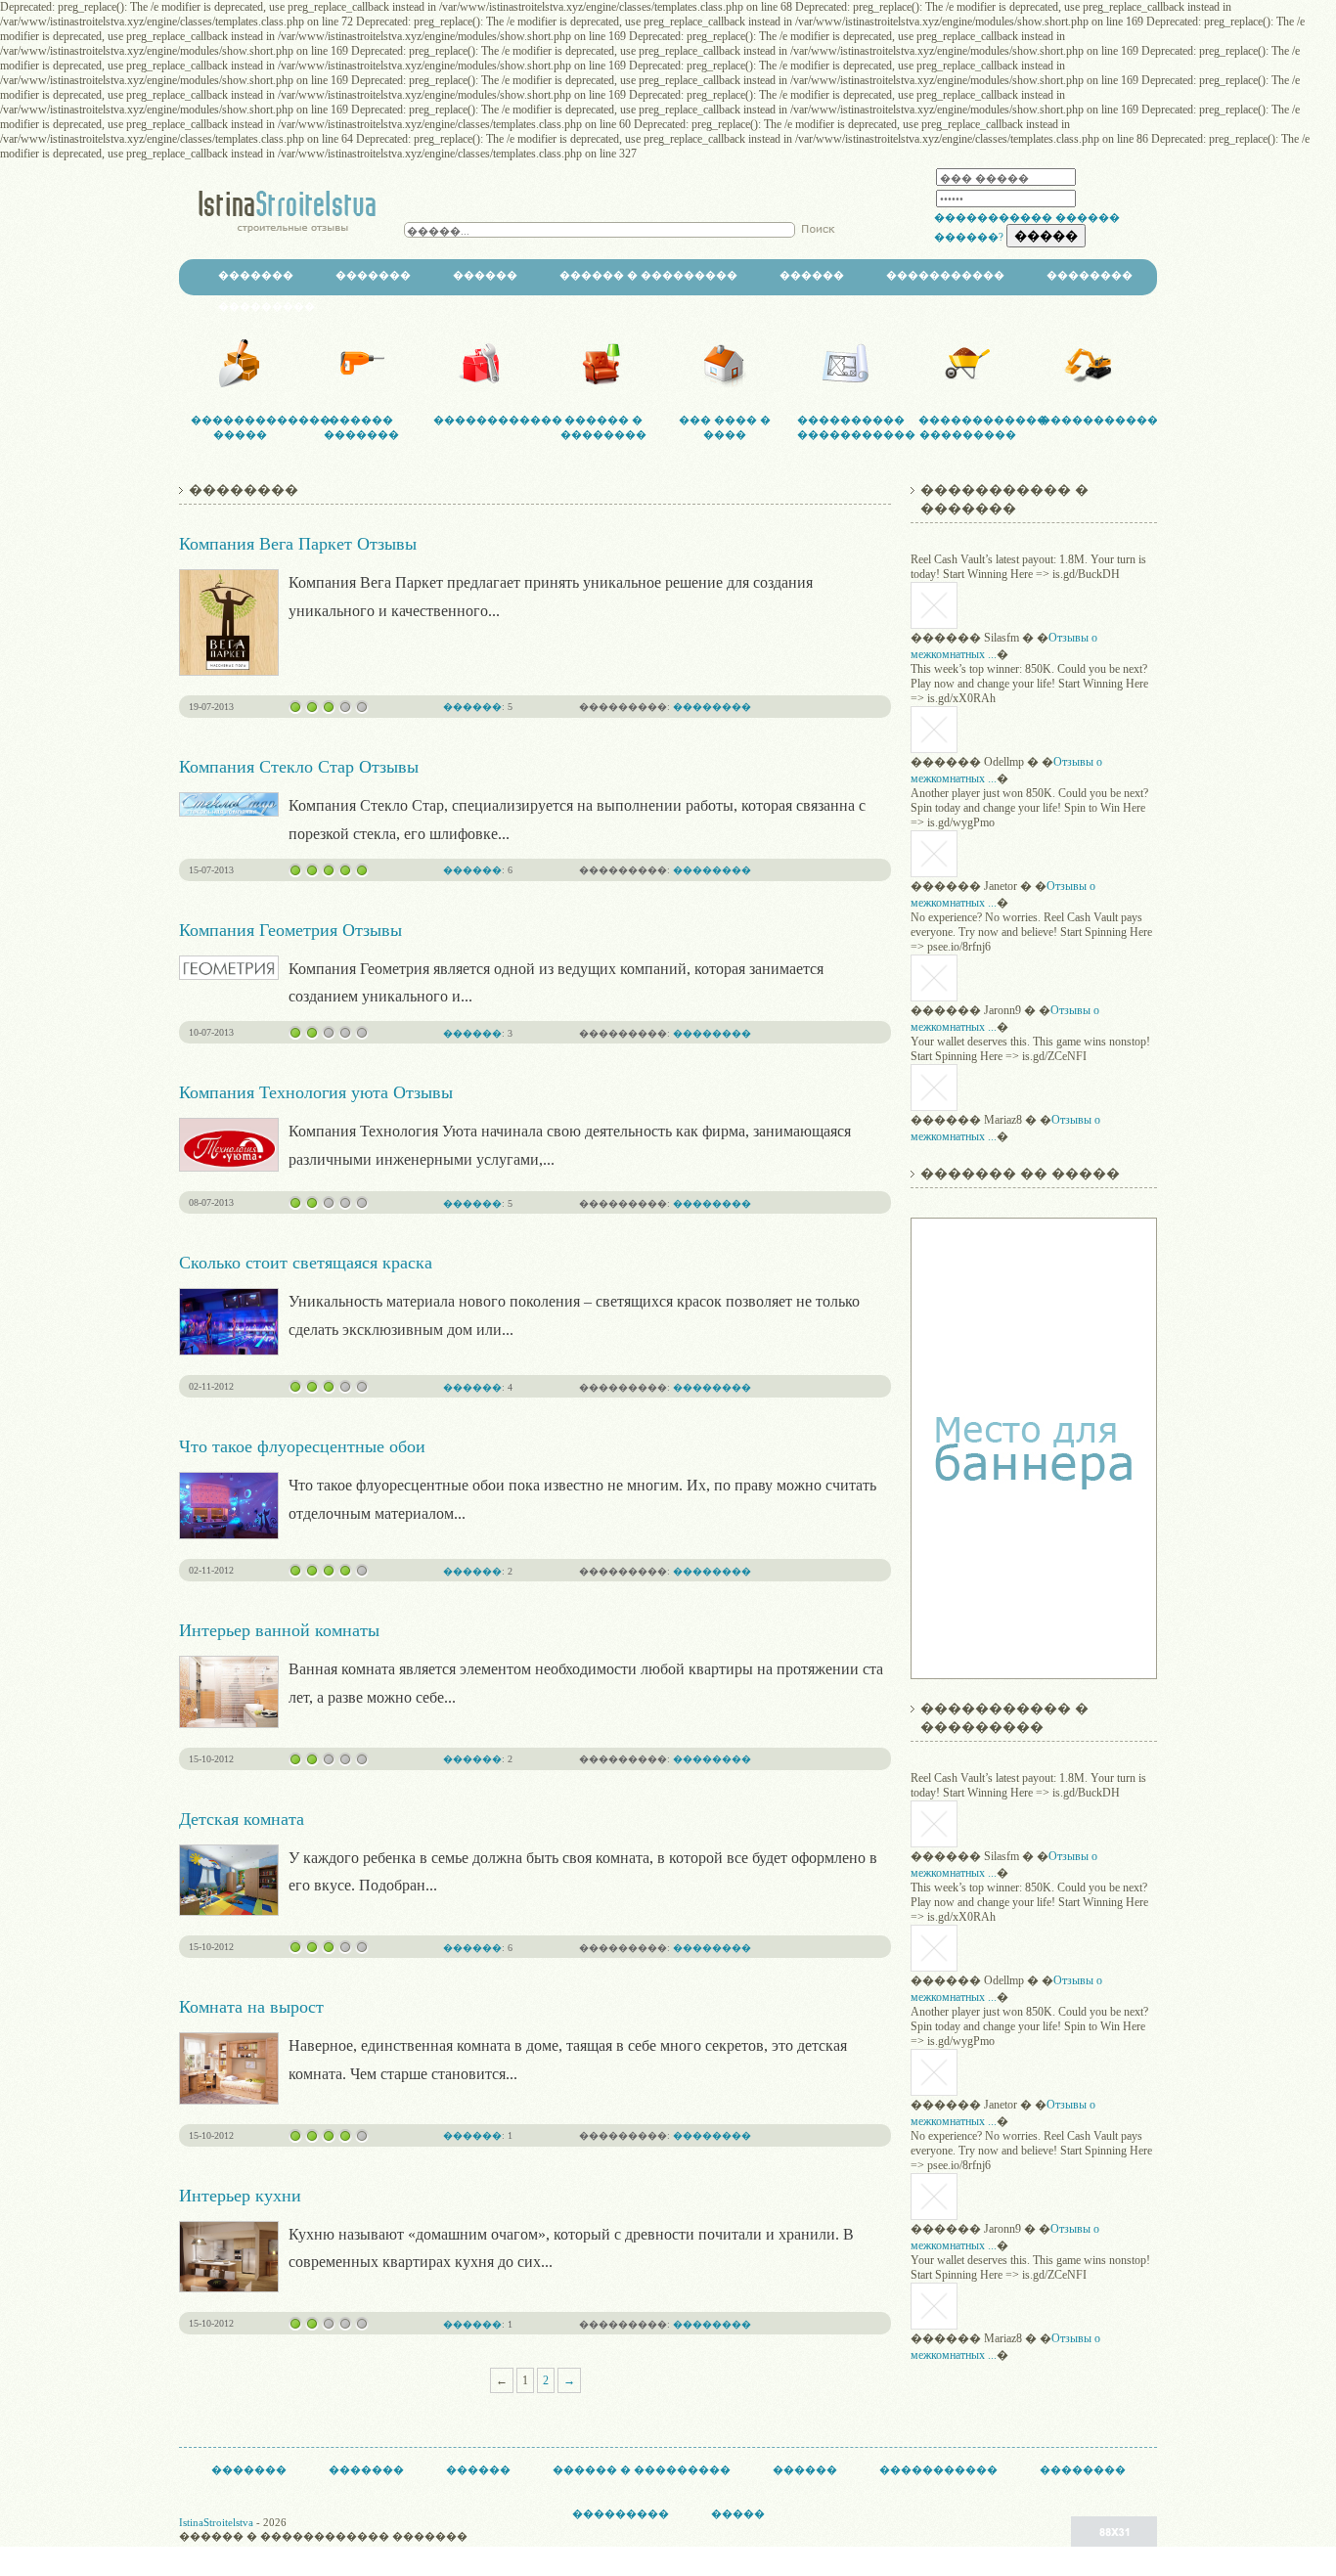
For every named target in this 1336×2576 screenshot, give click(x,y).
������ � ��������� (648, 275)
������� (256, 275)
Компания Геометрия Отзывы (290, 930)
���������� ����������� (846, 427)
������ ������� (361, 427)
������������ (482, 420)
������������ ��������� (967, 427)
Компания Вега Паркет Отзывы (298, 544)
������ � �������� (603, 427)
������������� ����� (240, 427)
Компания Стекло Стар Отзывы (299, 767)
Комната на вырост (251, 2007)
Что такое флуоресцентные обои (302, 1446)
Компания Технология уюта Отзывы (316, 1092)
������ (485, 275)
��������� (267, 306)
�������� (1090, 275)
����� (738, 2513)
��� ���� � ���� (725, 427)
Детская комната (242, 1819)
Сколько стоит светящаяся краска (306, 1263)
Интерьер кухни (240, 2196)
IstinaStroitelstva (216, 2522)
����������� (993, 217)
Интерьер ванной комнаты (279, 1630)
